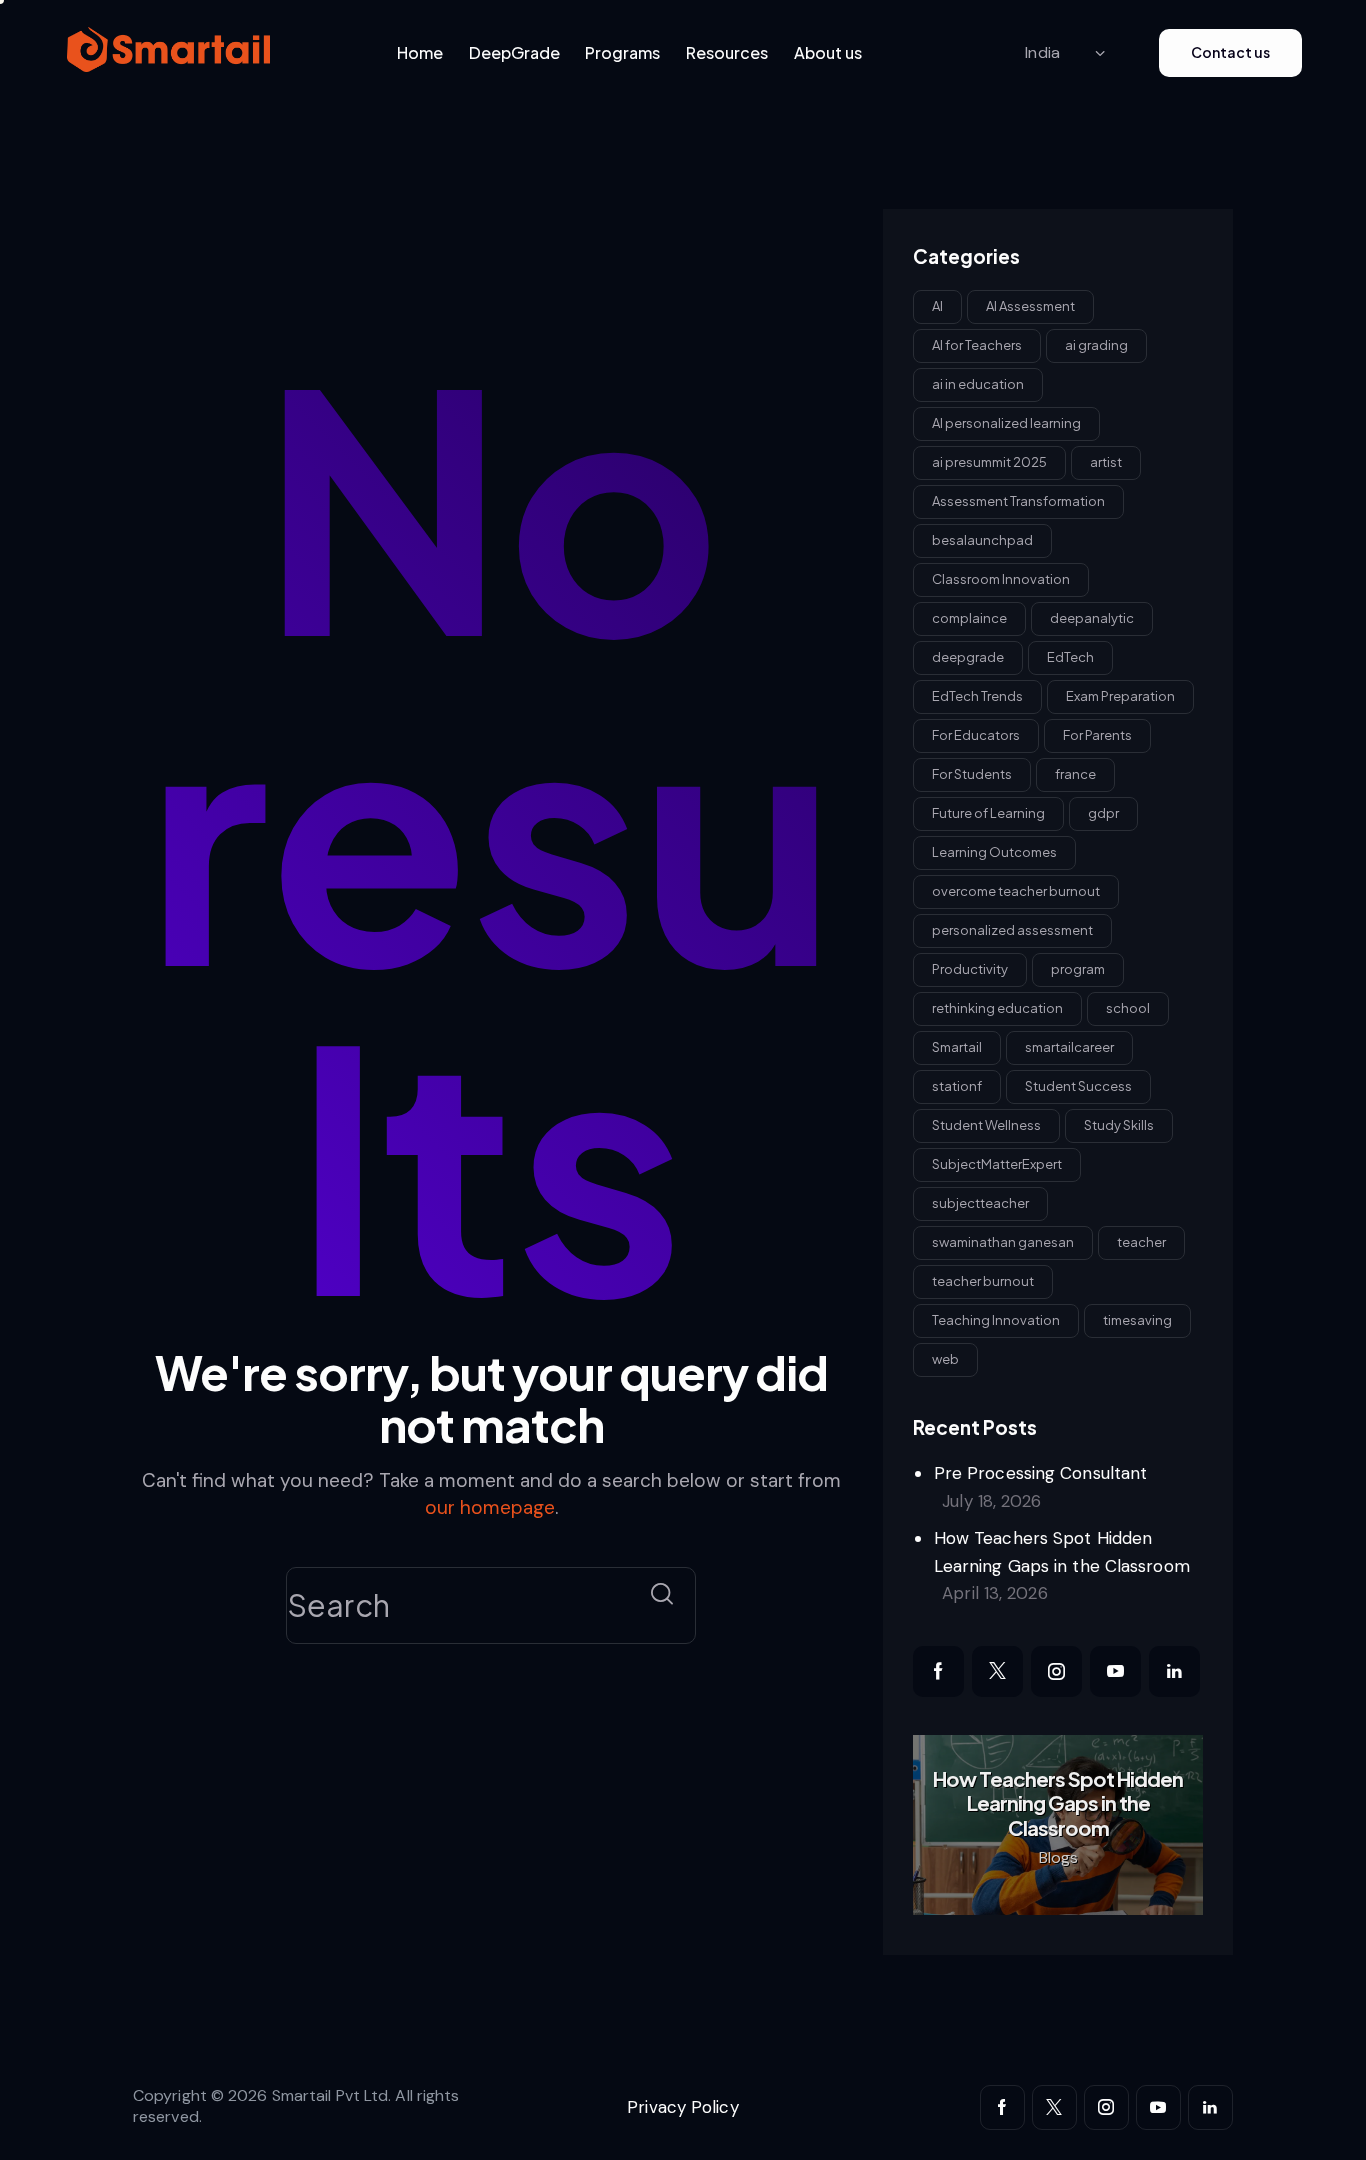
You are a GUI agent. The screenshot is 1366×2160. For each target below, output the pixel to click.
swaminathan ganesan (1003, 1241)
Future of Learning (988, 812)
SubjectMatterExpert (997, 1163)
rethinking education (997, 1007)
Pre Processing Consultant (1041, 1473)
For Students (972, 773)
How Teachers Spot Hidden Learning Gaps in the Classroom (1058, 1803)
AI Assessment (1030, 305)
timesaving (1137, 1319)
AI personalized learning (1006, 422)
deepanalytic (1092, 617)
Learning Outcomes (994, 851)
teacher (1141, 1241)
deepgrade (968, 656)
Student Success (1078, 1085)
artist (1106, 461)
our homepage (490, 1507)
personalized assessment (1012, 929)
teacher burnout (983, 1280)
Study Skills (1119, 1124)
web (945, 1358)
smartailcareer (1069, 1046)
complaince (969, 617)
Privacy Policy (682, 2107)
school (1128, 1007)
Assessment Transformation (1018, 500)
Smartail (957, 1046)
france (1075, 773)
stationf (957, 1085)
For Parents (1097, 734)
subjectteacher (980, 1202)
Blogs (1058, 1857)
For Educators (976, 734)
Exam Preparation (1120, 695)
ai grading (1096, 344)
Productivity (970, 968)
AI (937, 305)
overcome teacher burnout (1016, 890)
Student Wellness (986, 1124)
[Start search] (662, 1594)
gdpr (1103, 812)
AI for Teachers (977, 344)
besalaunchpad (982, 539)
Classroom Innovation (1001, 578)
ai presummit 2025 (989, 461)
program (1078, 968)
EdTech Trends (977, 695)
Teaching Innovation (996, 1319)
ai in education (978, 383)
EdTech (1070, 656)
